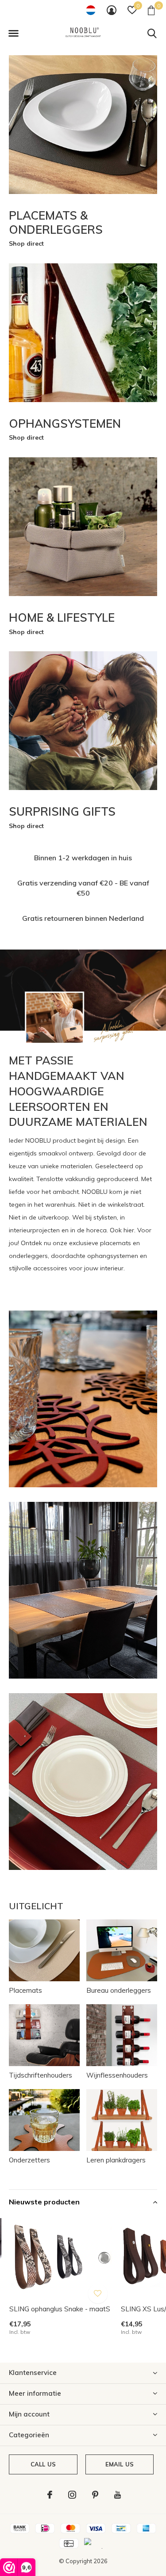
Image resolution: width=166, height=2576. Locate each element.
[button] (13, 34)
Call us (43, 2464)
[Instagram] (72, 2495)
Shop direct (26, 243)
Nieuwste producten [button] (44, 2202)
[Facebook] (50, 2495)
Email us (120, 2464)
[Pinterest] (95, 2495)
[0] (151, 10)
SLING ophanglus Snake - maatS (60, 2309)
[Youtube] (118, 2495)
